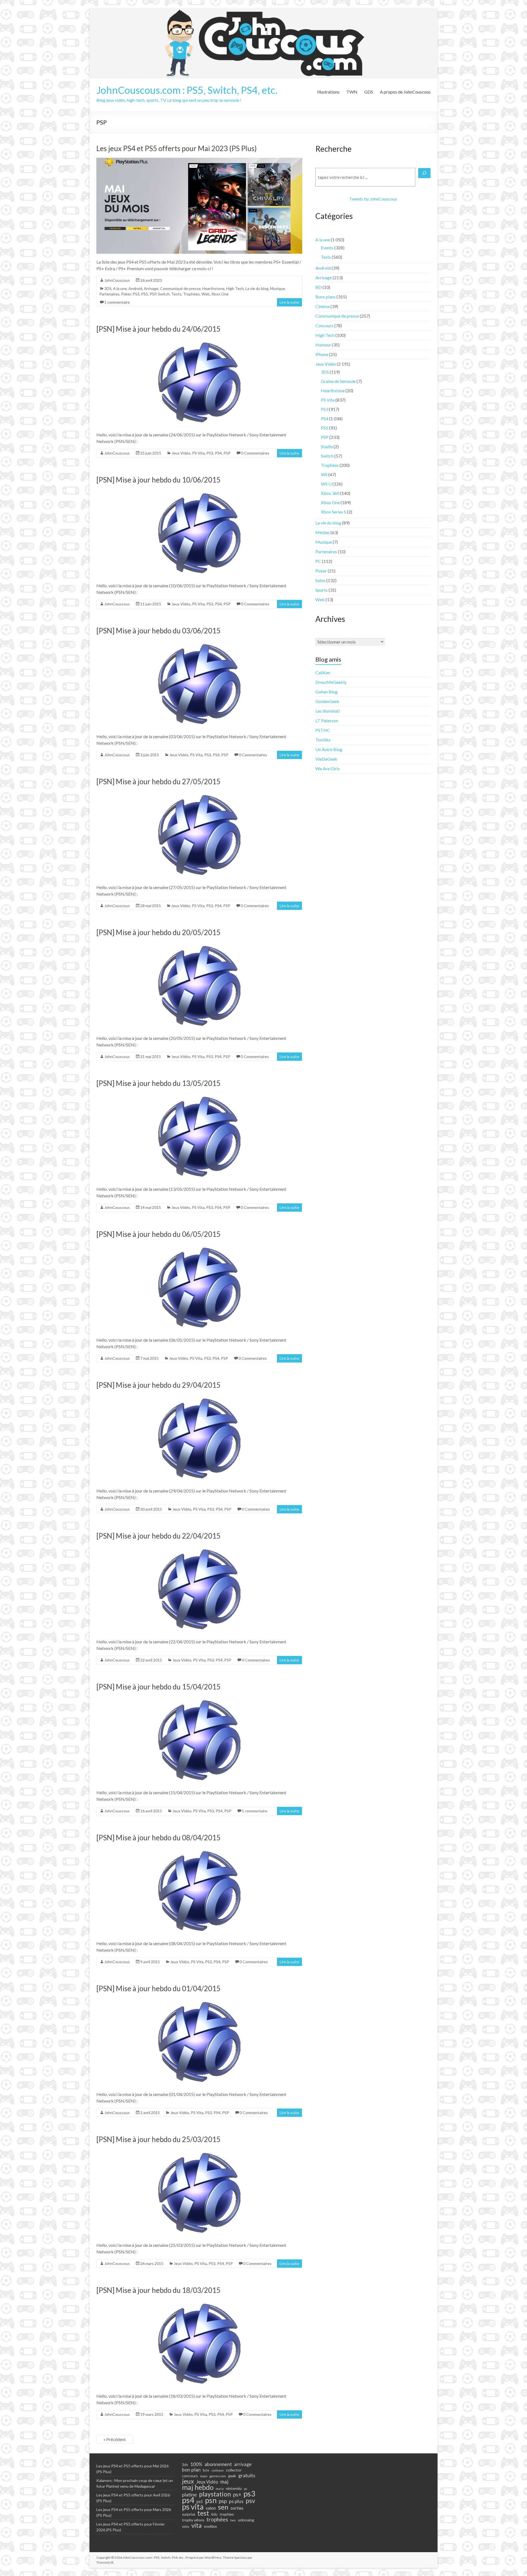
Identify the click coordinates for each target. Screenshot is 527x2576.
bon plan (191, 2470)
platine (189, 2495)
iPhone (322, 354)
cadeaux (218, 2470)
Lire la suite (289, 302)
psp (223, 2501)
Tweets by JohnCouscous (373, 199)
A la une (120, 288)
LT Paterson (327, 720)
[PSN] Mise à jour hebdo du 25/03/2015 (158, 2139)
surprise (189, 2514)
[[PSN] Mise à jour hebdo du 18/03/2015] (199, 2302)
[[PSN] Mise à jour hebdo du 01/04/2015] (199, 2000)
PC (318, 561)
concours (190, 2476)
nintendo (234, 2488)
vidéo (186, 2526)
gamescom (218, 2476)
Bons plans (326, 297)
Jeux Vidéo (181, 453)
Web (206, 294)
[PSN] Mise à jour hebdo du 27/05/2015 (158, 781)
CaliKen (323, 672)
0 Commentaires (255, 453)
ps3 (249, 2494)
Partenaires (109, 294)
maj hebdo (198, 2487)
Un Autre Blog (329, 749)
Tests (176, 294)
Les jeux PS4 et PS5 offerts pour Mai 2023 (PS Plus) (176, 148)
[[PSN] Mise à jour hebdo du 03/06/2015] (199, 643)
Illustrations (328, 92)
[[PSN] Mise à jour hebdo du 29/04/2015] (199, 1397)
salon (211, 2508)
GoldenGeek (327, 701)
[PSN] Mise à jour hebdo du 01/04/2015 (158, 1988)
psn (211, 2500)
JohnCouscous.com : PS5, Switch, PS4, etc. (187, 90)
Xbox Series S (333, 512)
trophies (227, 2514)
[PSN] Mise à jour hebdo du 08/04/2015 (158, 1838)
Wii (324, 474)
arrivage (243, 2464)
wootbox (210, 2526)
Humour (323, 345)
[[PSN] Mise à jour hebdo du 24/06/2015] (199, 341)
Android (135, 288)
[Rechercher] (424, 173)
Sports (322, 590)
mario (220, 2489)
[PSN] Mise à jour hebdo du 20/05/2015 (158, 932)
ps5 (200, 2502)
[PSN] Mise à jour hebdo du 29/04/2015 (158, 1385)
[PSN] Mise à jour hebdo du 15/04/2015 (158, 1687)
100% (196, 2464)
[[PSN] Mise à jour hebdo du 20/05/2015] (199, 944)
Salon (320, 580)
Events (327, 248)
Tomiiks (323, 740)
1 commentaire (117, 302)
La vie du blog (257, 288)
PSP (153, 294)
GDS (369, 92)
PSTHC (323, 730)
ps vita (193, 2507)
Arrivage (151, 288)
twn (233, 2520)
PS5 (145, 294)
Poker (126, 294)
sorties (237, 2508)
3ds (185, 2465)
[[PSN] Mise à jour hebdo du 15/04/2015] (199, 1699)
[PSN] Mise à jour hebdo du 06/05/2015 (158, 1234)
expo (204, 2476)
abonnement (218, 2464)
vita (197, 2525)
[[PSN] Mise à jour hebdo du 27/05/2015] (199, 793)
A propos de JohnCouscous (405, 92)
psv (250, 2501)
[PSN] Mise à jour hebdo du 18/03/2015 (158, 2290)
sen (223, 2507)
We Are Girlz (328, 768)
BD (319, 287)
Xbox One (220, 294)
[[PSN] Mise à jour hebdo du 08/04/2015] (199, 1850)
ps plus (236, 2501)
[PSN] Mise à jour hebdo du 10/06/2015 (158, 480)
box (206, 2470)
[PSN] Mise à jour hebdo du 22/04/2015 (158, 1536)
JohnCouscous (117, 280)
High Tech (235, 288)
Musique (277, 288)
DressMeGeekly (331, 682)
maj (224, 2482)
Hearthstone (213, 288)
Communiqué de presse (180, 288)
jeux (188, 2481)
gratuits (247, 2475)
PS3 (136, 294)
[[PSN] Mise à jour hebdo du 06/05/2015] (199, 1246)
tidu (214, 2514)
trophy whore (193, 2520)
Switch (164, 294)
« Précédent (115, 2439)
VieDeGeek (326, 759)
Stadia (327, 446)
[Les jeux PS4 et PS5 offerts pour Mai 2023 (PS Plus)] (199, 160)
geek (232, 2476)
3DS (108, 288)
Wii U (326, 484)
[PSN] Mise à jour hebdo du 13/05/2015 (158, 1083)
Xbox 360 (330, 493)
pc (246, 2488)
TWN (352, 92)
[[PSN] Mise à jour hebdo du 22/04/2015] (199, 1548)
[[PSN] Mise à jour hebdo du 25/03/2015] (199, 2151)
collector (234, 2470)
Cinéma (323, 306)
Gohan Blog (326, 692)
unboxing (246, 2520)
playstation (215, 2494)
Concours (324, 325)
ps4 (188, 2500)
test (203, 2513)
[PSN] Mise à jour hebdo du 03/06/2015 (158, 631)
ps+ (237, 2495)
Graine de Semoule (338, 381)
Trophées (191, 294)
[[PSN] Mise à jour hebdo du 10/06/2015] (199, 492)
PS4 (218, 453)
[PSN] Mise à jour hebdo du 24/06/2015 (158, 329)
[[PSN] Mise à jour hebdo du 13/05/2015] (199, 1095)
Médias (323, 532)
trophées (217, 2519)
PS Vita (198, 453)
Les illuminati (328, 711)
